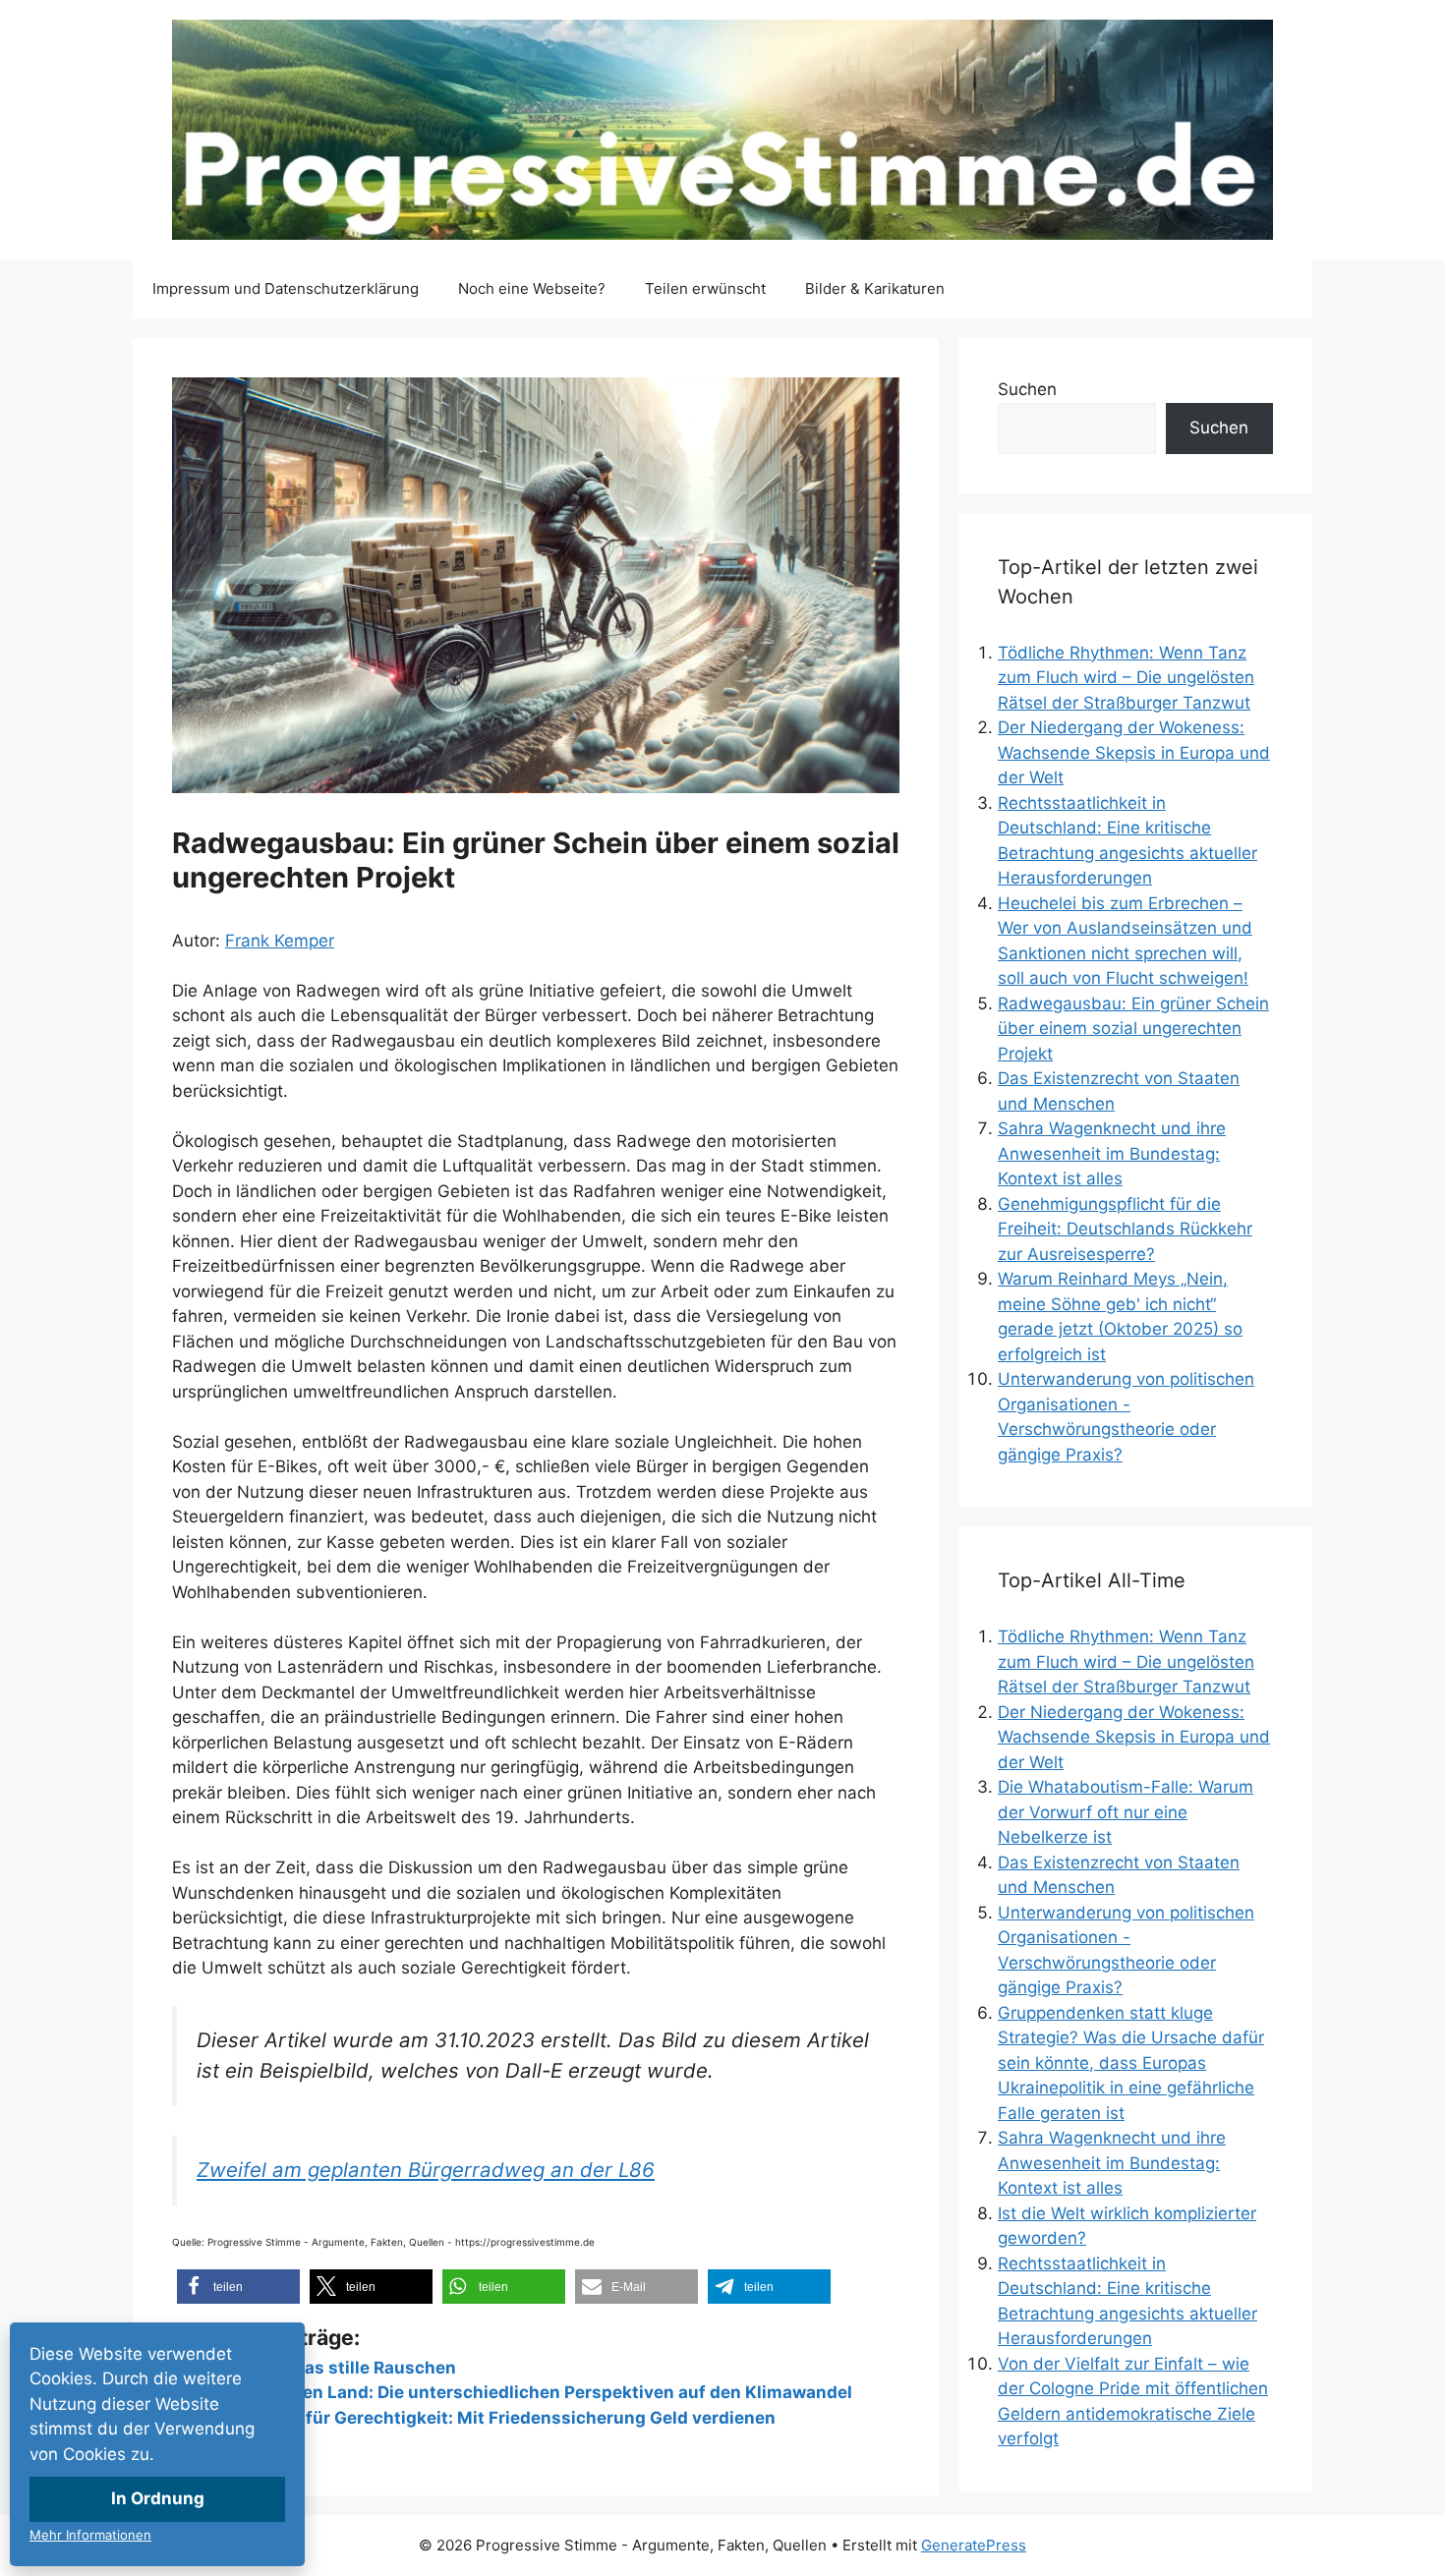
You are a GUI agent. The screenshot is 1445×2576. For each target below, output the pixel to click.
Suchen (1027, 389)
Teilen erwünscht (705, 288)
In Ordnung (158, 2498)
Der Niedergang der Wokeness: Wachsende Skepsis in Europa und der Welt (1134, 752)
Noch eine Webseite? (532, 288)
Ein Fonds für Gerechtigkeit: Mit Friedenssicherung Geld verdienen (499, 2418)
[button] (238, 2287)
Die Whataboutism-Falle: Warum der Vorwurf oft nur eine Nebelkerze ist (1126, 1812)
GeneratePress (974, 2545)
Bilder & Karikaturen (875, 288)
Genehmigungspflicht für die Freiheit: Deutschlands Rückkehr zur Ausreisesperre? (1125, 1229)
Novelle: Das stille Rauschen (339, 2368)
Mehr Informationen (90, 2535)
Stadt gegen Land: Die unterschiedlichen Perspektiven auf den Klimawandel (537, 2392)
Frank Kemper (280, 941)
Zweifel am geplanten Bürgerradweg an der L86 (426, 2170)
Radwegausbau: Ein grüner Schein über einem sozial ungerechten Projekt (1133, 1029)
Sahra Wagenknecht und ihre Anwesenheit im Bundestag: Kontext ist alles (1112, 1153)
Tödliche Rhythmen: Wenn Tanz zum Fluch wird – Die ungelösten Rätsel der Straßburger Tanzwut (1126, 678)
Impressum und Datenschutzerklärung (286, 288)
